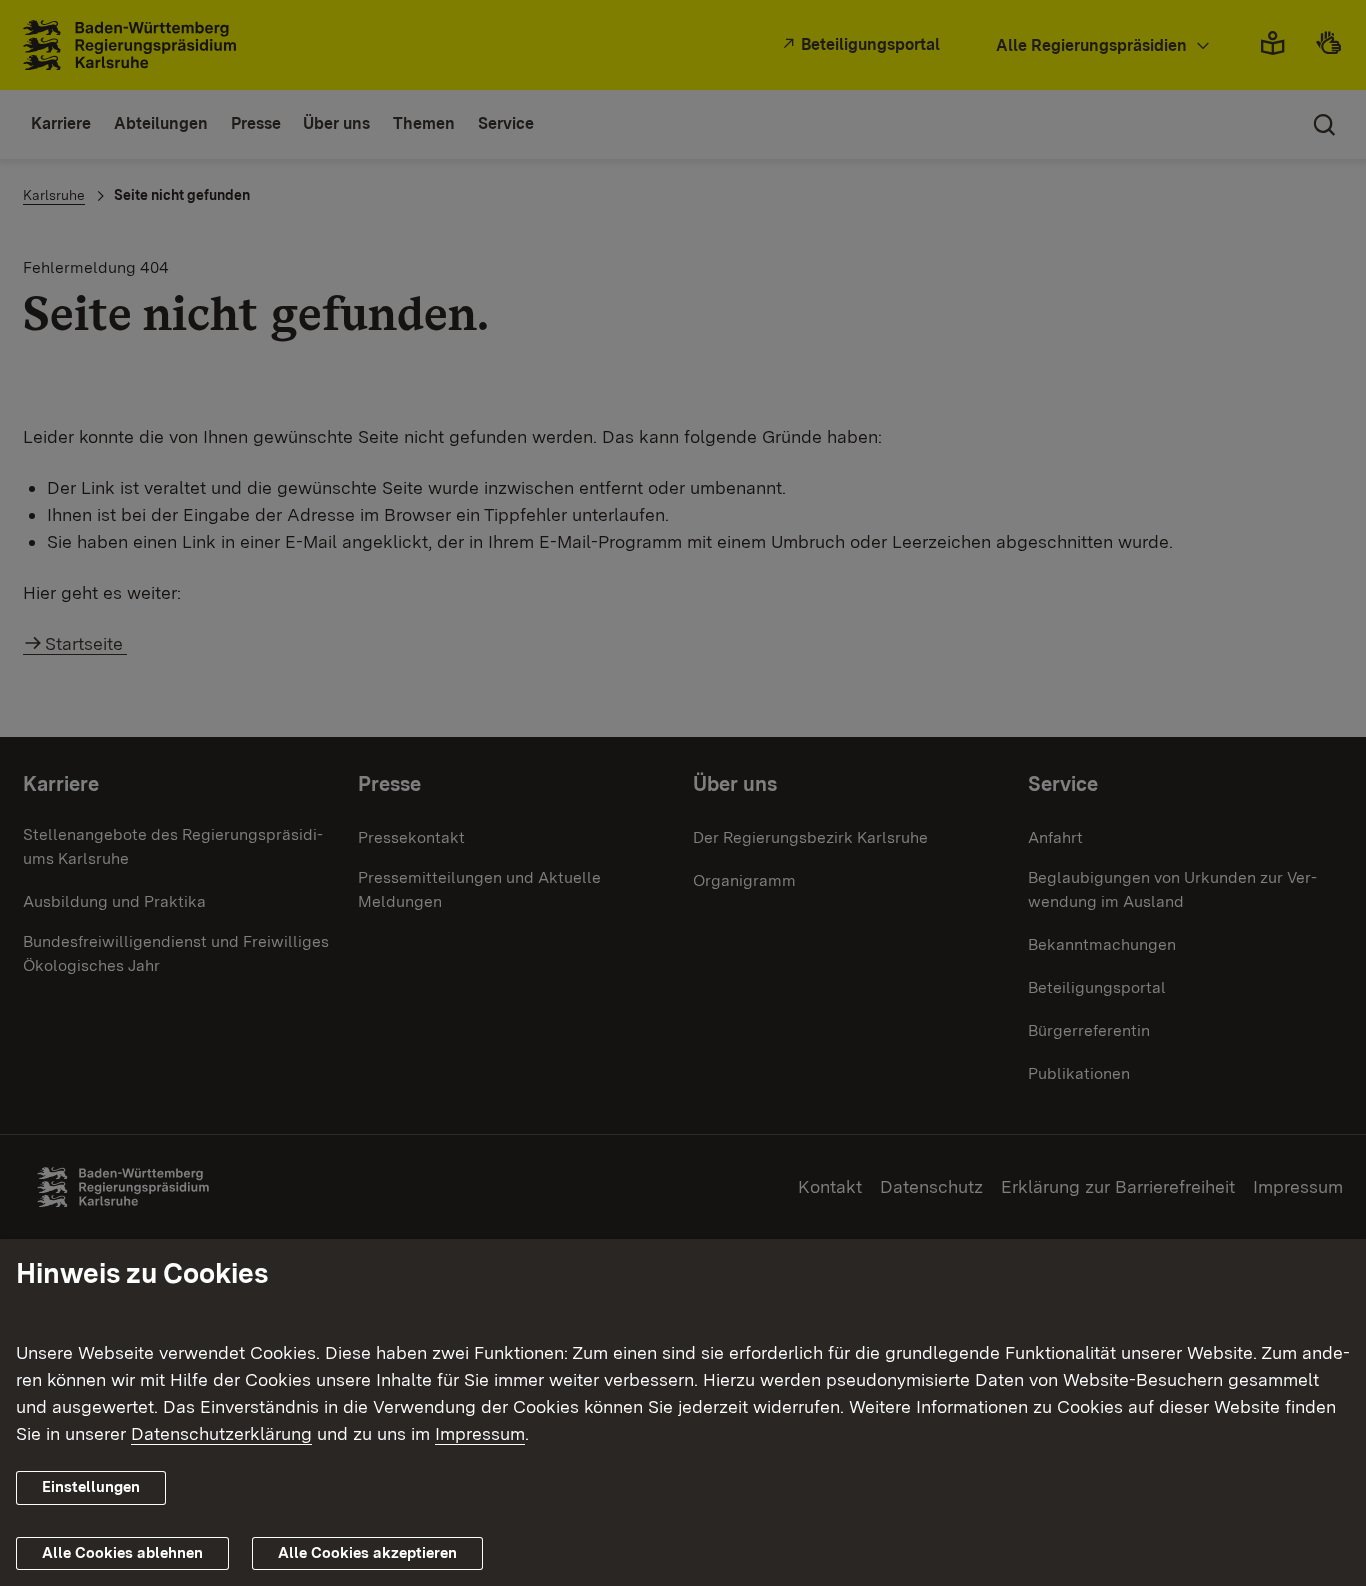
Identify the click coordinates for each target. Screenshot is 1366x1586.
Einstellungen (91, 1487)
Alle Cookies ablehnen (122, 1553)
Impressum (480, 1433)
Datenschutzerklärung (221, 1433)
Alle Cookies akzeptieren (367, 1553)
